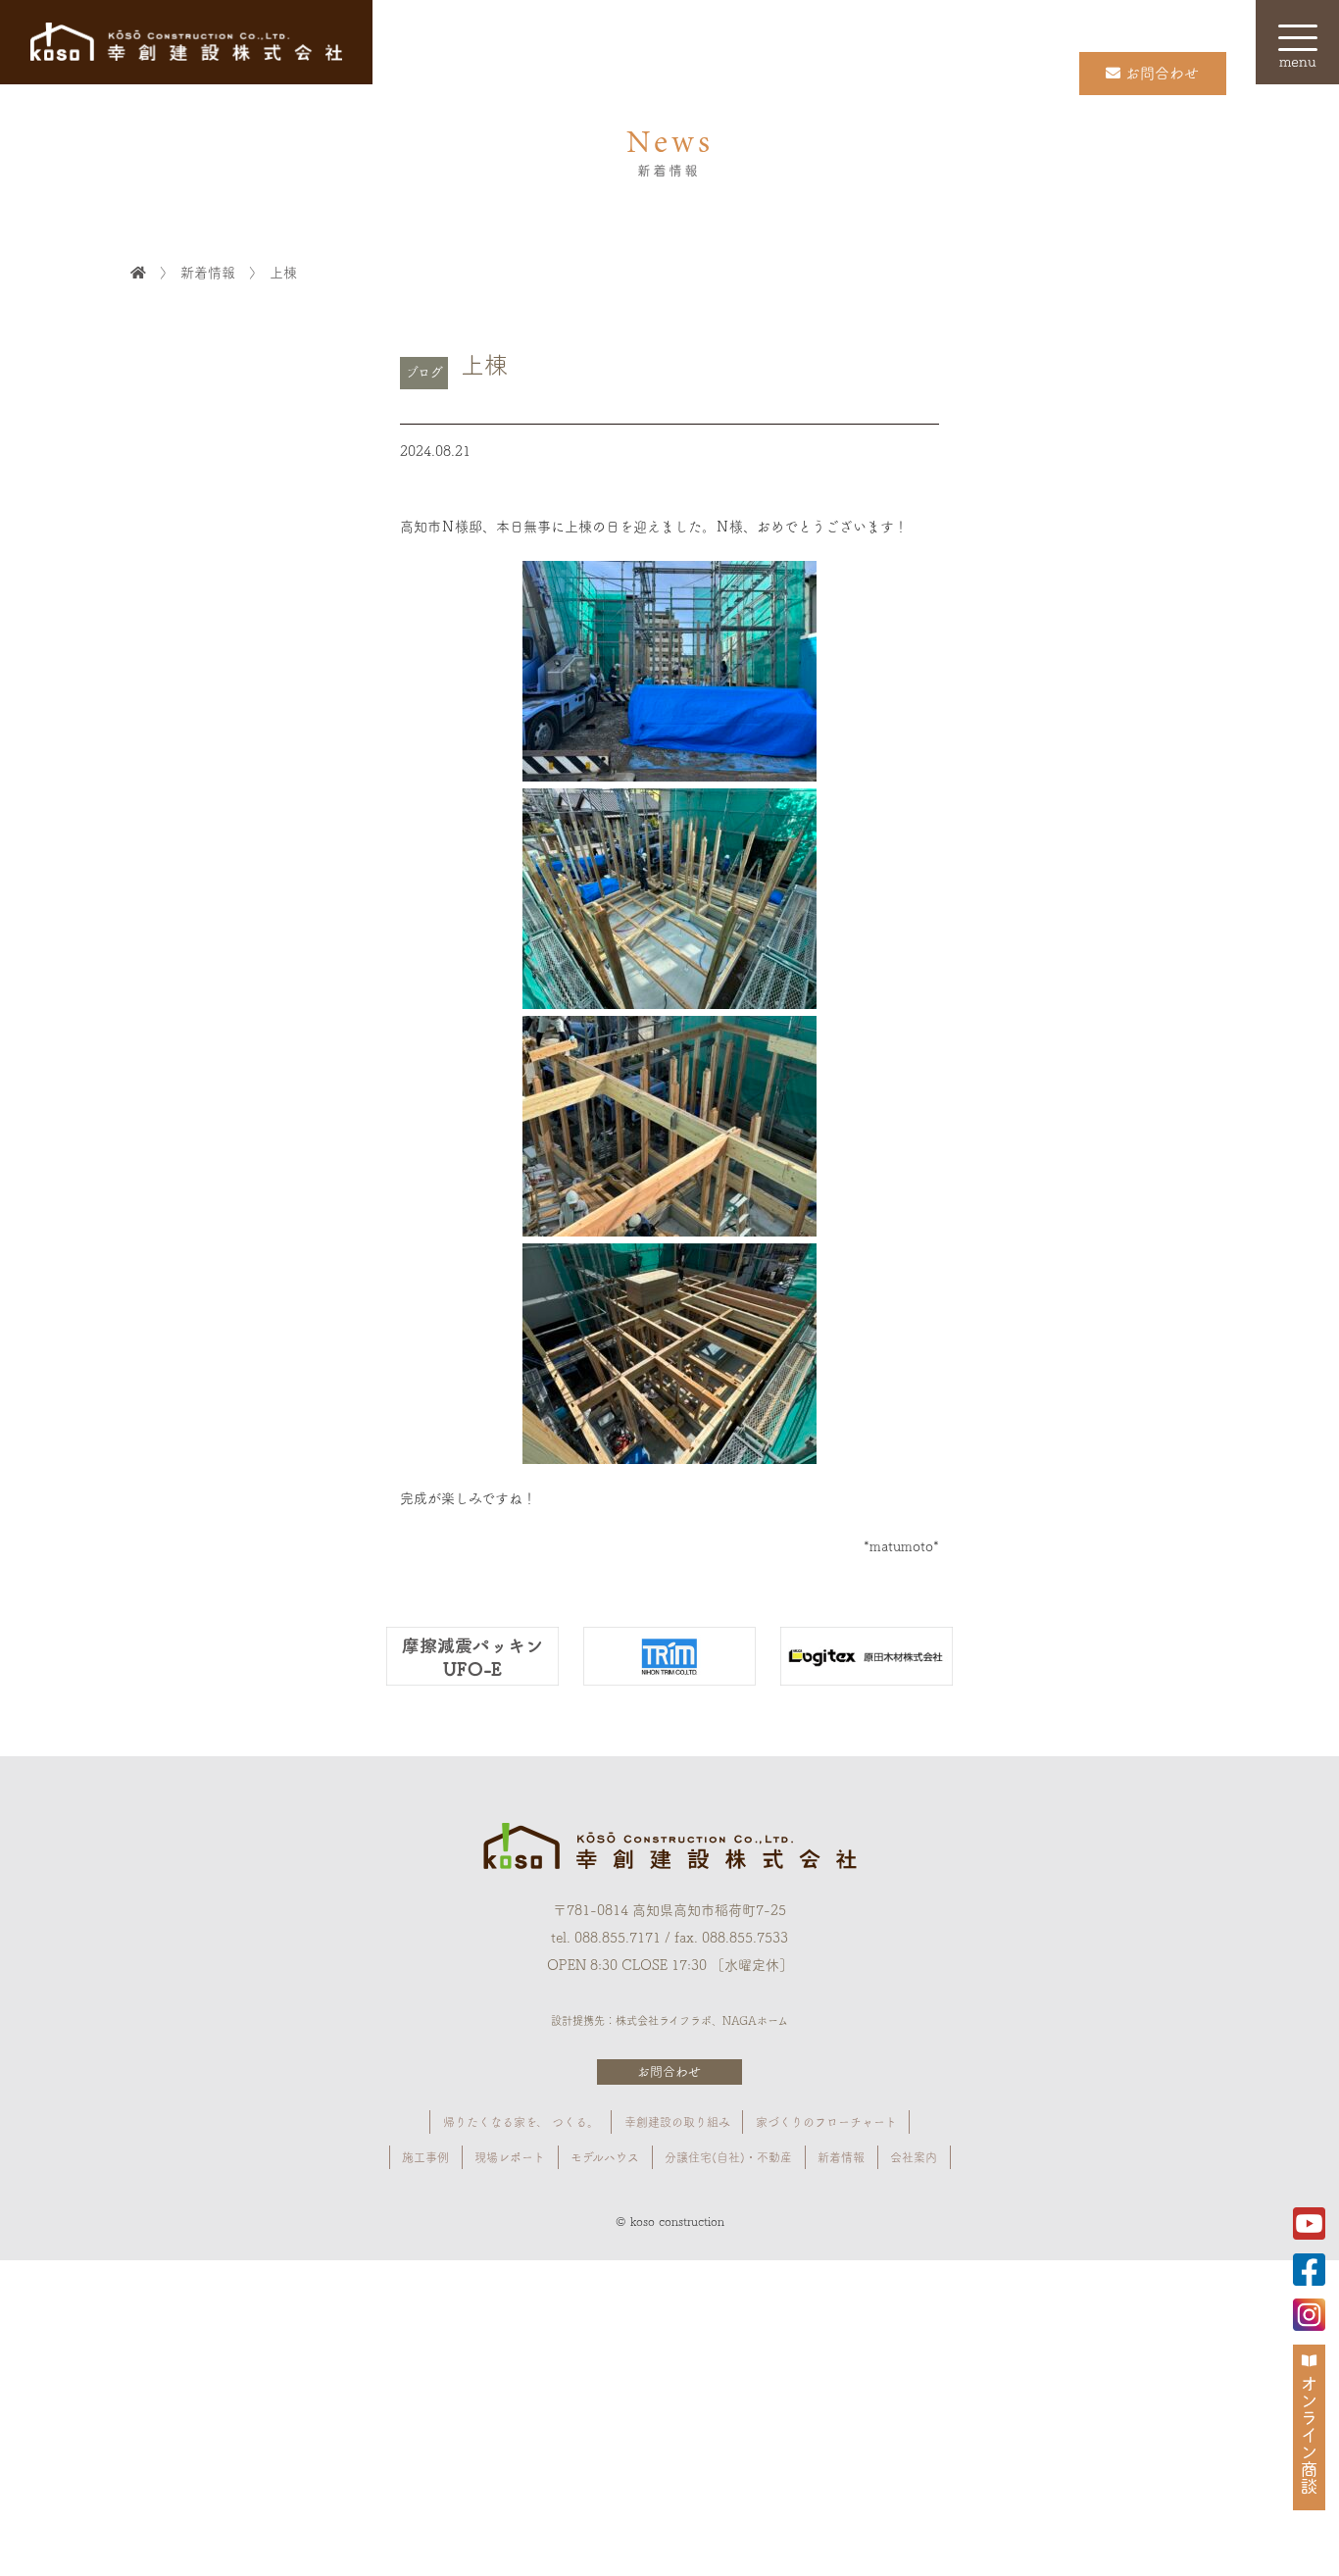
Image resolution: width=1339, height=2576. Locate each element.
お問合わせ (669, 2071)
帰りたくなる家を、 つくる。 (521, 2122)
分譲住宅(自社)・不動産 (728, 2157)
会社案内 (914, 2157)
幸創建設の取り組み (677, 2122)
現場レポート (510, 2157)
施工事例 (425, 2157)
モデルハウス (605, 2157)
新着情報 (841, 2157)
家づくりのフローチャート (826, 2122)
